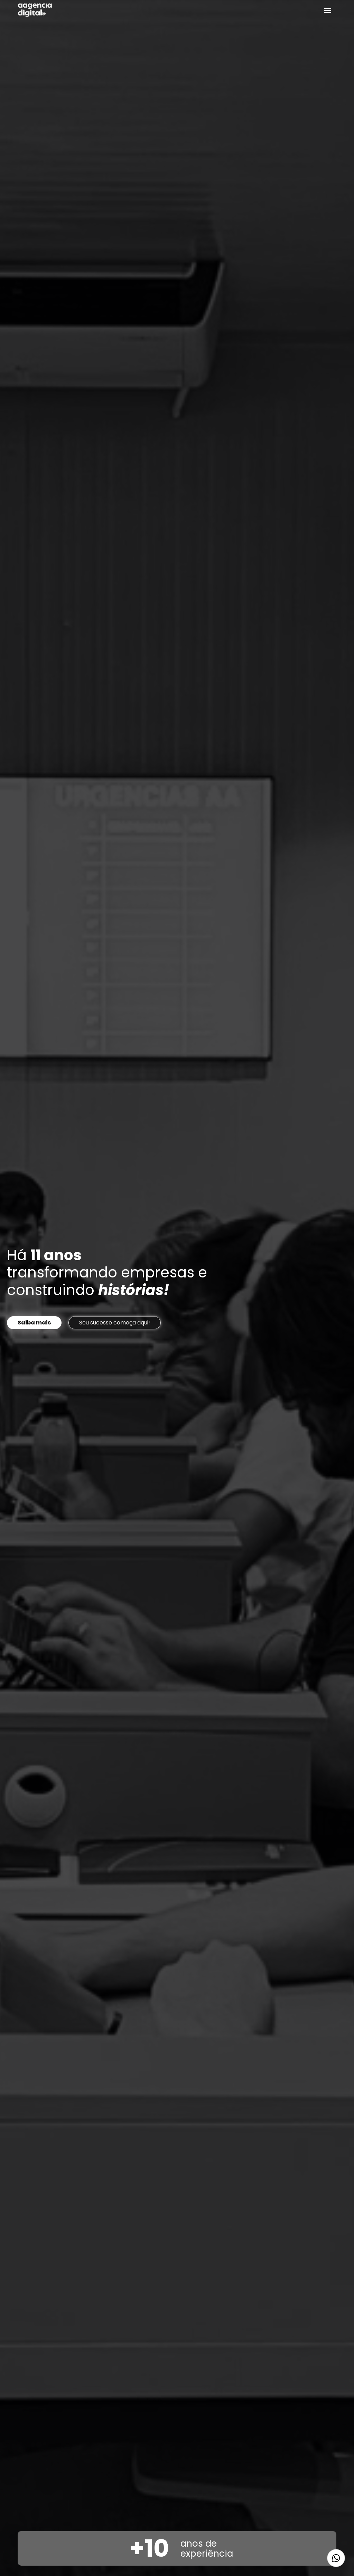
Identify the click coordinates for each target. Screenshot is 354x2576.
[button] (328, 10)
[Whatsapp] (336, 2558)
